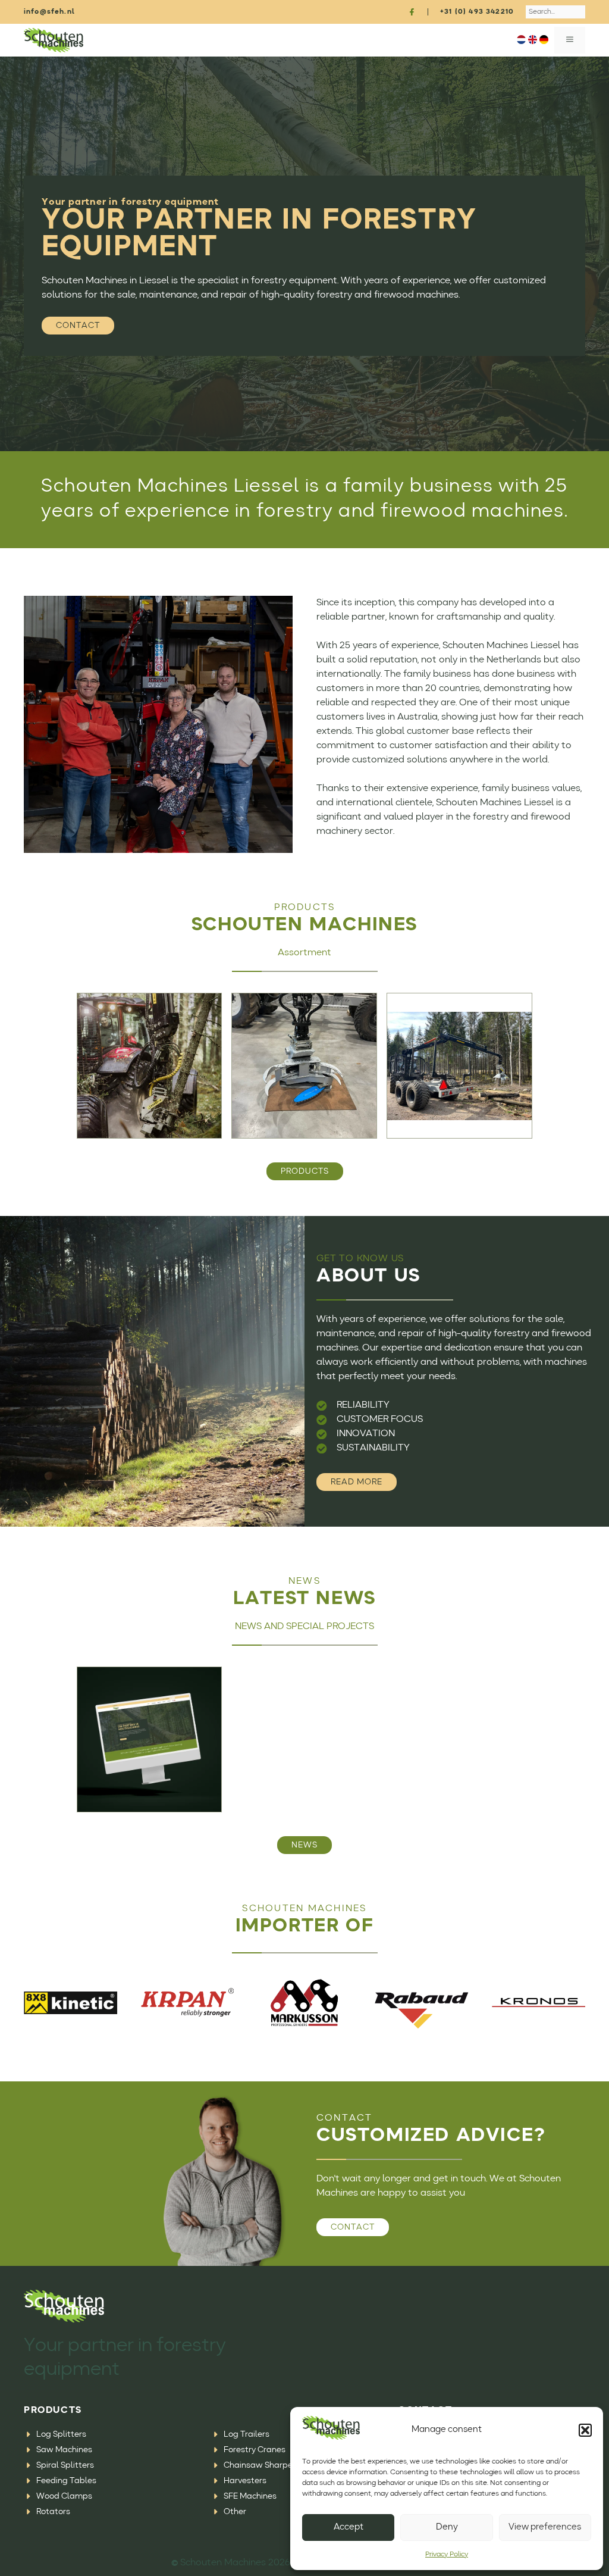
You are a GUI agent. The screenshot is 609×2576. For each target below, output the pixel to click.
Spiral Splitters (65, 2465)
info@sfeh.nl (49, 12)
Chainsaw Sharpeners (266, 2465)
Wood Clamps (64, 2496)
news (304, 1845)
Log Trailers (247, 2434)
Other (235, 2512)
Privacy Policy (447, 2555)
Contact (78, 326)
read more (357, 1482)
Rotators (53, 2512)
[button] (585, 2430)
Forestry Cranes (255, 2450)
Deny (447, 2527)
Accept (349, 2527)
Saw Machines (64, 2450)
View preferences (545, 2527)
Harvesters (245, 2481)
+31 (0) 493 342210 (477, 12)
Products (305, 1171)
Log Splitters (61, 2434)
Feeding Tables (66, 2481)
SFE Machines (250, 2496)
